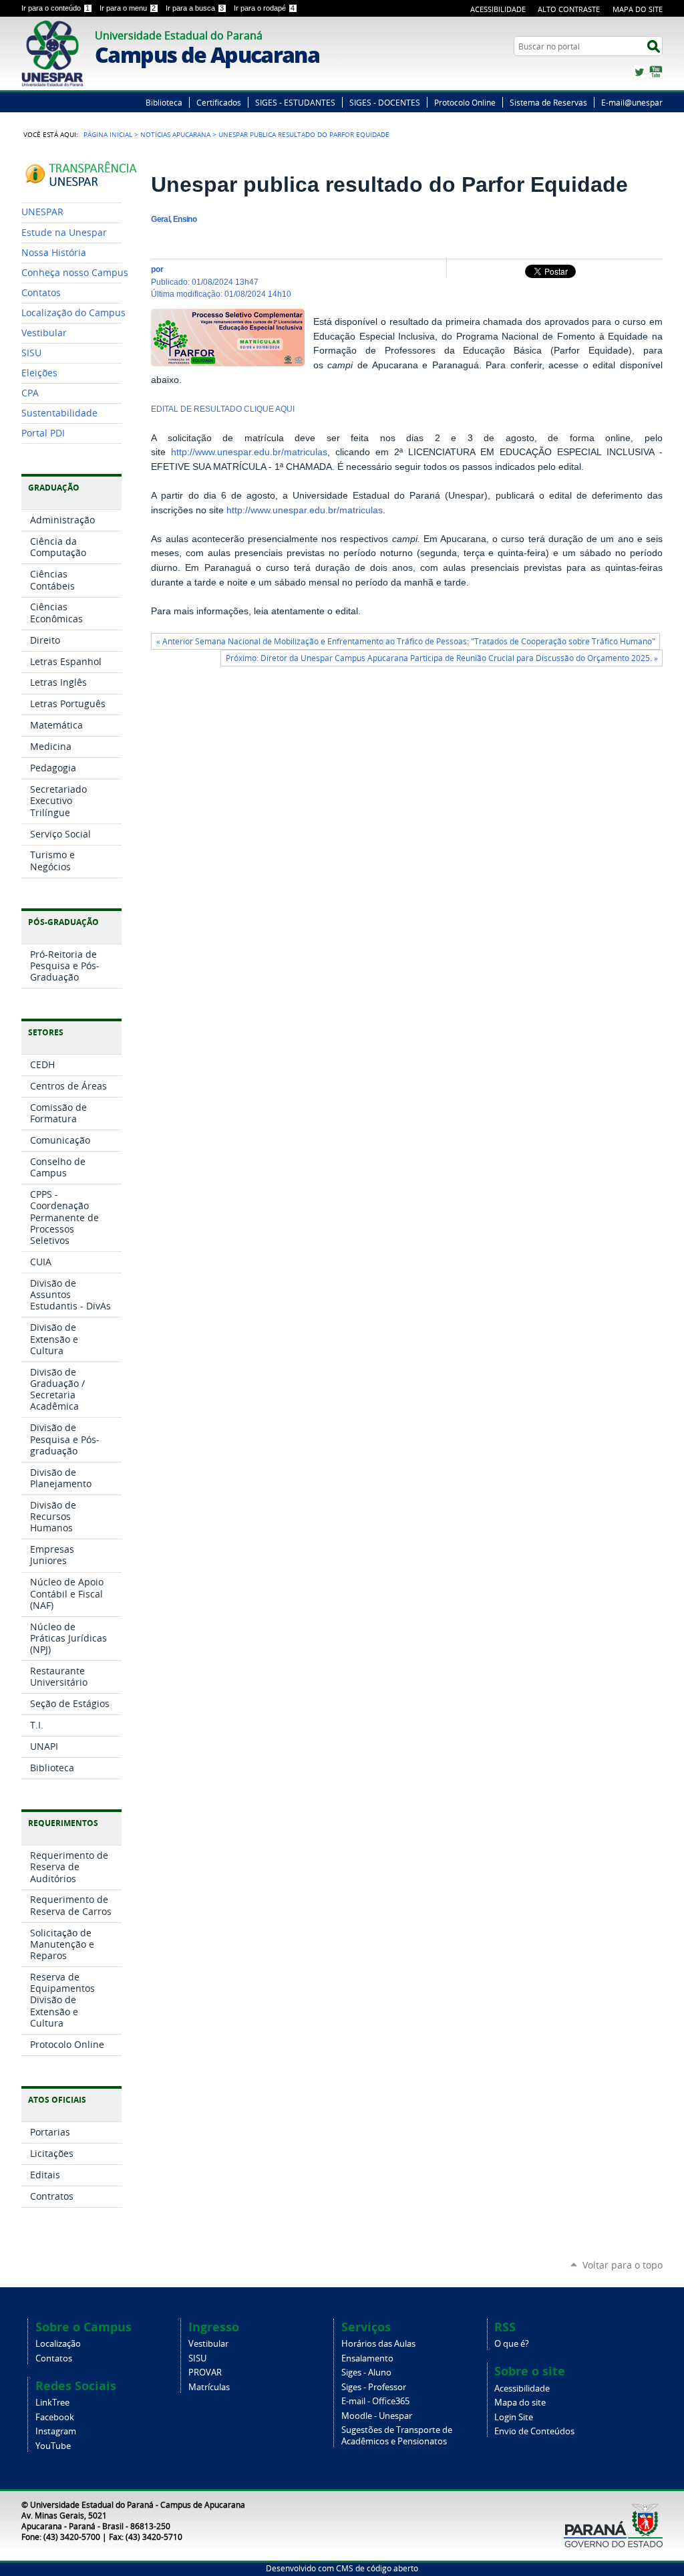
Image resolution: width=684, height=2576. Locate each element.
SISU (197, 2358)
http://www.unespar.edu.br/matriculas (249, 452)
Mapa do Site (638, 9)
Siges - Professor (374, 2387)
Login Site (514, 2417)
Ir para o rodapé (264, 8)
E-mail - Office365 (375, 2401)
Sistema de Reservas (548, 102)
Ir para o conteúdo (55, 8)
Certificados (219, 102)
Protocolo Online (465, 102)
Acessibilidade (498, 9)
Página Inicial (108, 134)
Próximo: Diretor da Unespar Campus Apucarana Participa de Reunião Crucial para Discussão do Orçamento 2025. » (442, 658)
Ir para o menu (128, 8)
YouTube (656, 72)
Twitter (639, 72)
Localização (58, 2344)
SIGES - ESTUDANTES (295, 102)
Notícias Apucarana (175, 134)
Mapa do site (520, 2403)
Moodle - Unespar (377, 2416)
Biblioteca (164, 102)
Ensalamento (367, 2358)
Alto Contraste (569, 9)
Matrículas (209, 2387)
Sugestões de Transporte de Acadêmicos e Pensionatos (397, 2436)
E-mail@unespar (632, 102)
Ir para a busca (195, 8)
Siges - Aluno (366, 2372)
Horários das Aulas (378, 2344)
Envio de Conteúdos (534, 2431)
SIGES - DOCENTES (385, 102)
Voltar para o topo (623, 2265)
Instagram (56, 2431)
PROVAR (205, 2372)
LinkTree (52, 2403)
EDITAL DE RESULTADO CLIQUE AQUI (223, 409)
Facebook (55, 2417)
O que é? (512, 2344)
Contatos (54, 2358)
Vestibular (208, 2344)
